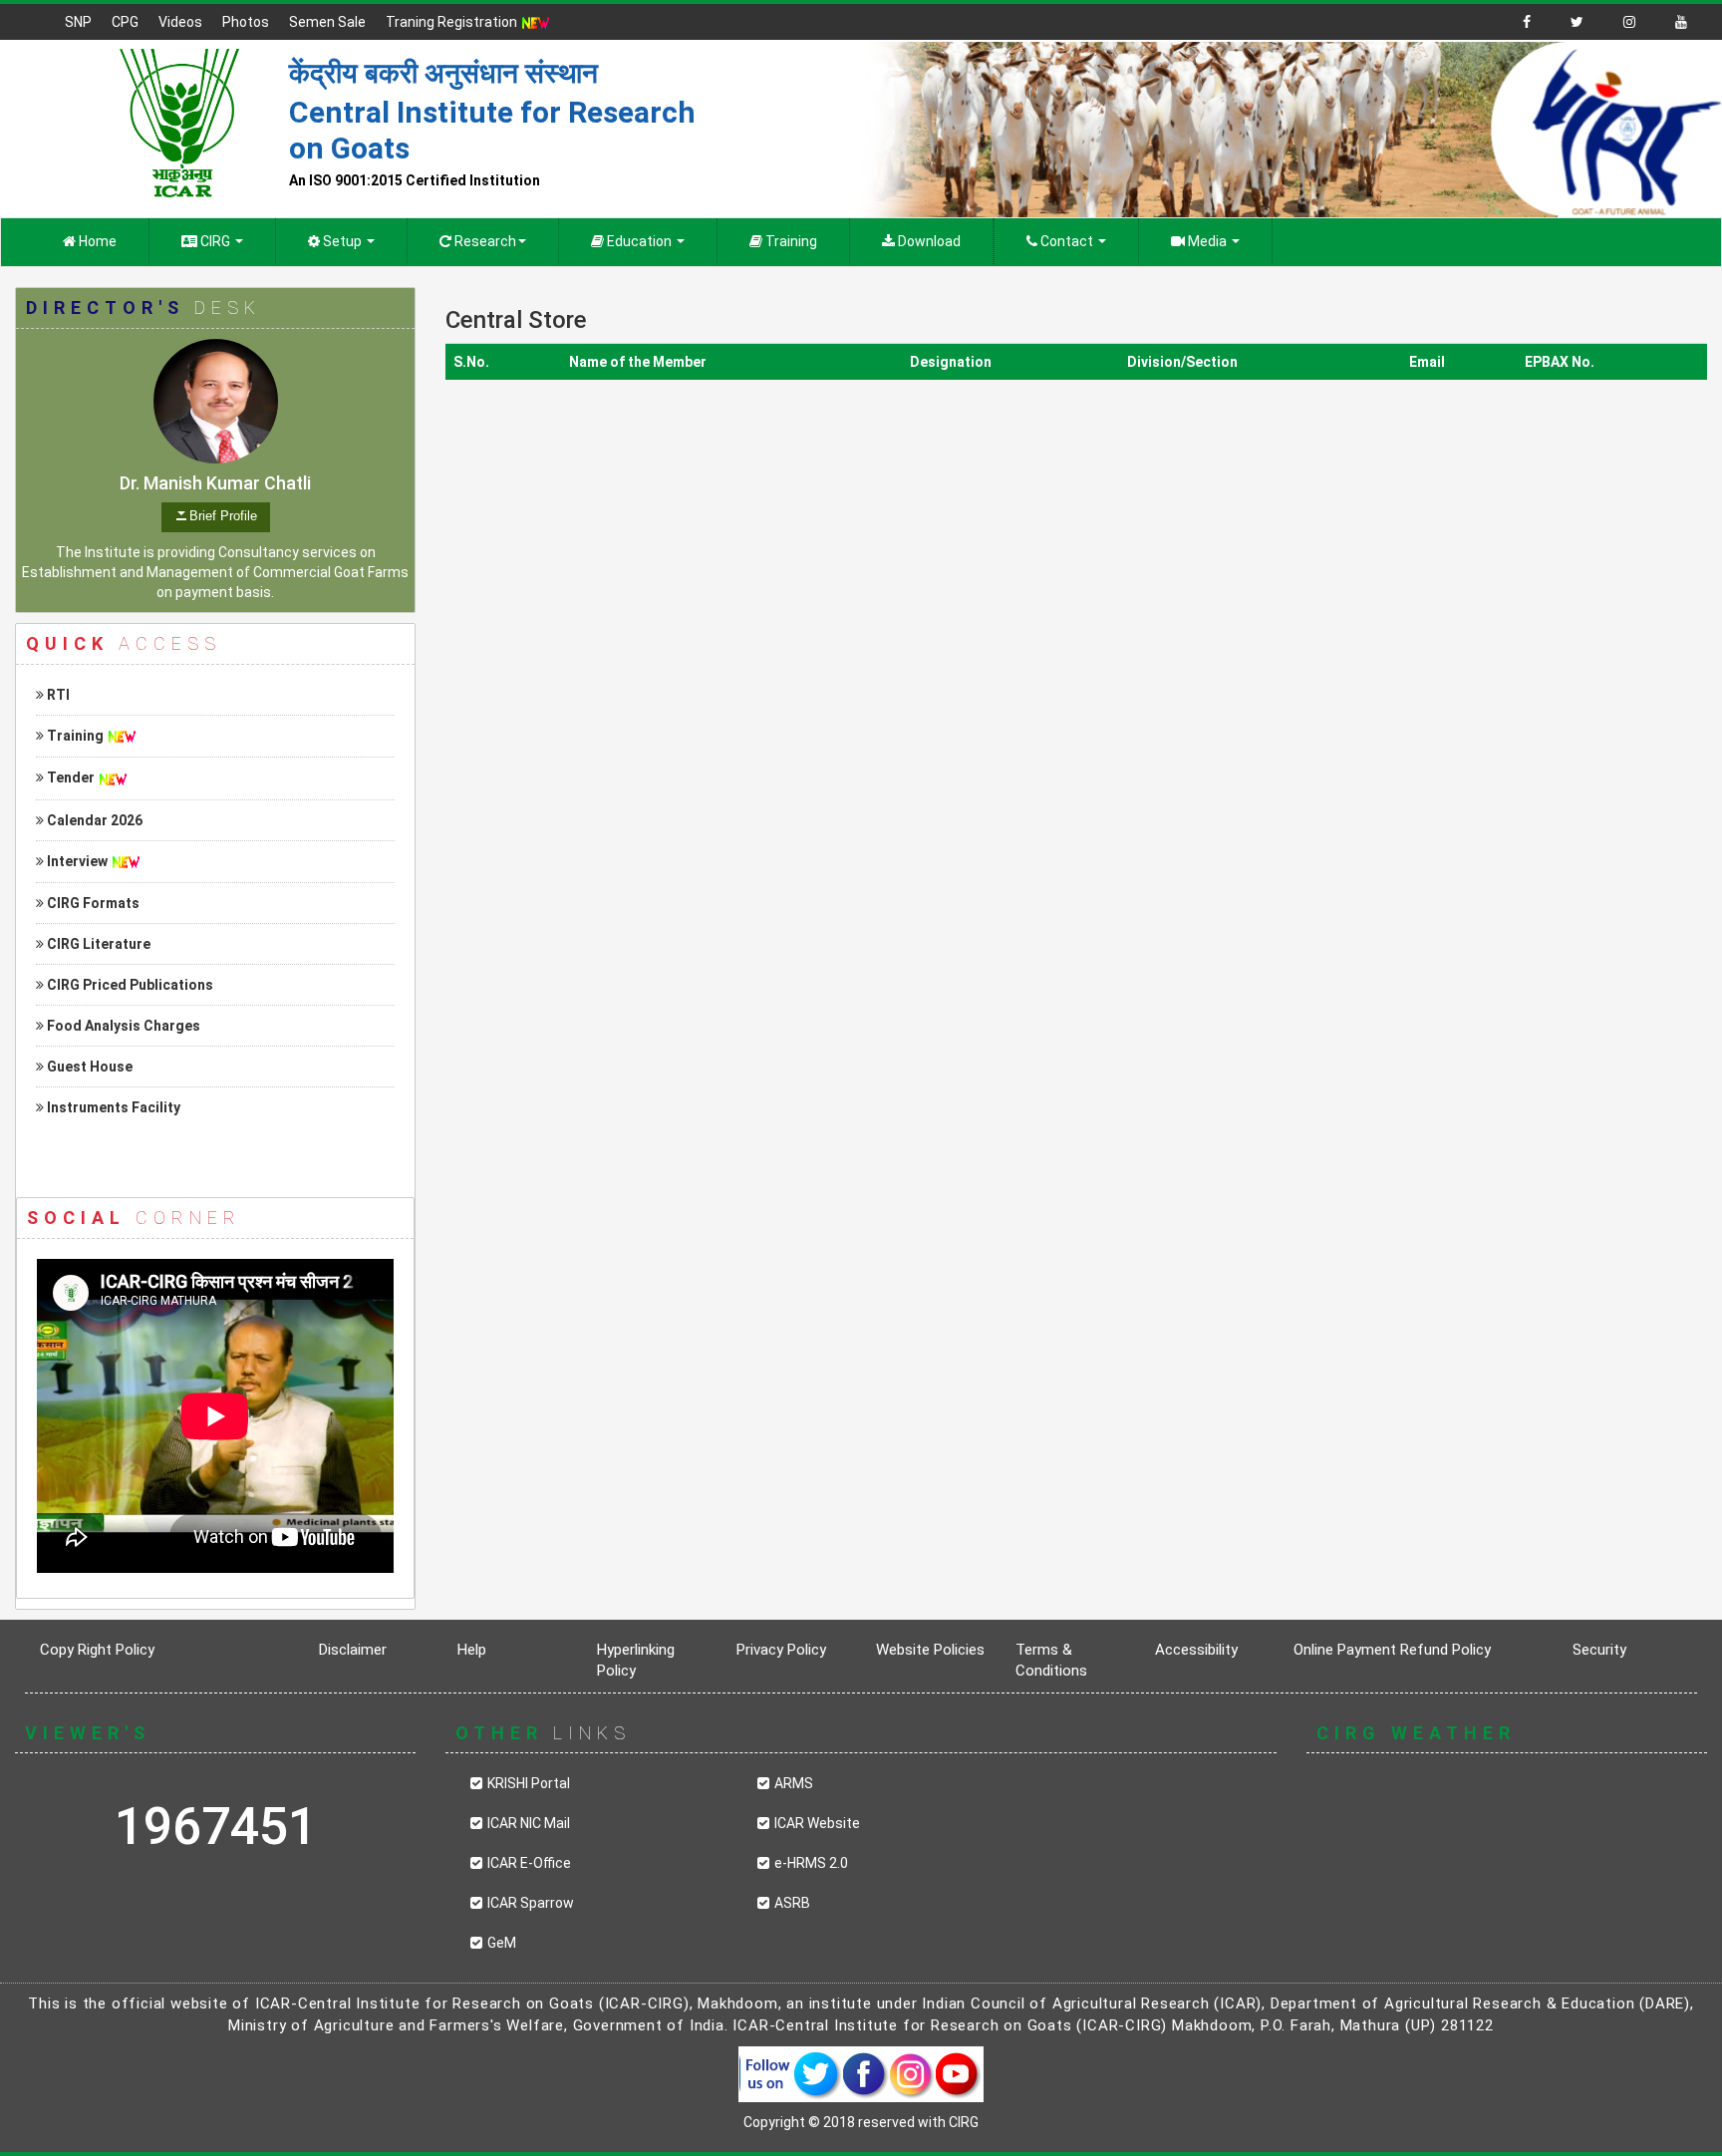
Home (96, 241)
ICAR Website (817, 1823)
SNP (78, 22)
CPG (125, 22)
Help (472, 1650)
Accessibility (1196, 1650)
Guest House (88, 1067)
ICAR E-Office (529, 1863)
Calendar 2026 (93, 820)
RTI (57, 695)
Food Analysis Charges (122, 1026)
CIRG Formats (92, 903)
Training (790, 241)
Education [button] (639, 241)
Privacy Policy (781, 1650)
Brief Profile (223, 516)
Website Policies (930, 1650)
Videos (180, 22)
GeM (502, 1943)
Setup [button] (342, 241)
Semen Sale (327, 22)
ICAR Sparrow (531, 1903)
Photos (246, 22)
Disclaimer (353, 1650)
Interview (76, 861)
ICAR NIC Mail (529, 1823)
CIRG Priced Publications (129, 985)
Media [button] (1207, 241)
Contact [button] (1067, 241)
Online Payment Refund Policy (1392, 1650)
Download (928, 241)
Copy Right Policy (97, 1650)
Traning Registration (453, 22)
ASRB (792, 1903)
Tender (69, 777)
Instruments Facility (112, 1107)
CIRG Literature (97, 944)
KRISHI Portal (529, 1783)
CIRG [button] (215, 241)
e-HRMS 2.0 (811, 1863)
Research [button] (484, 241)
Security (1599, 1650)
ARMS (794, 1783)
